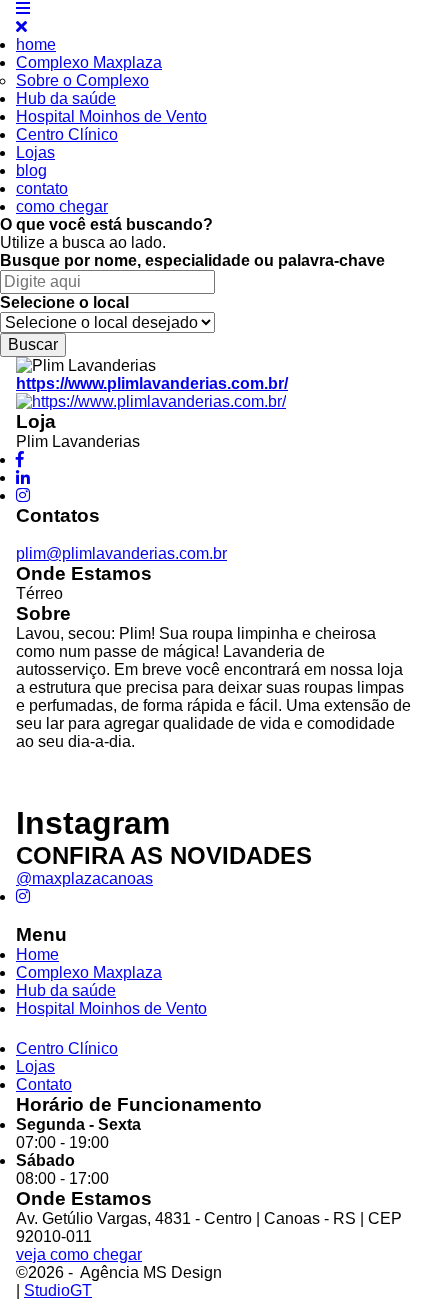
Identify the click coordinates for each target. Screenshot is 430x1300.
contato (42, 188)
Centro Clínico (67, 134)
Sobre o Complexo (82, 80)
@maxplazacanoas (84, 878)
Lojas (35, 152)
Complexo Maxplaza (89, 62)
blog (31, 170)
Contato (44, 1084)
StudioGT (58, 1290)
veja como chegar (79, 1254)
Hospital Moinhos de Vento (111, 116)
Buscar (33, 344)
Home (37, 954)
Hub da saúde (66, 98)
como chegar (62, 206)
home (36, 44)
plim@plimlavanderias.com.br (121, 553)
